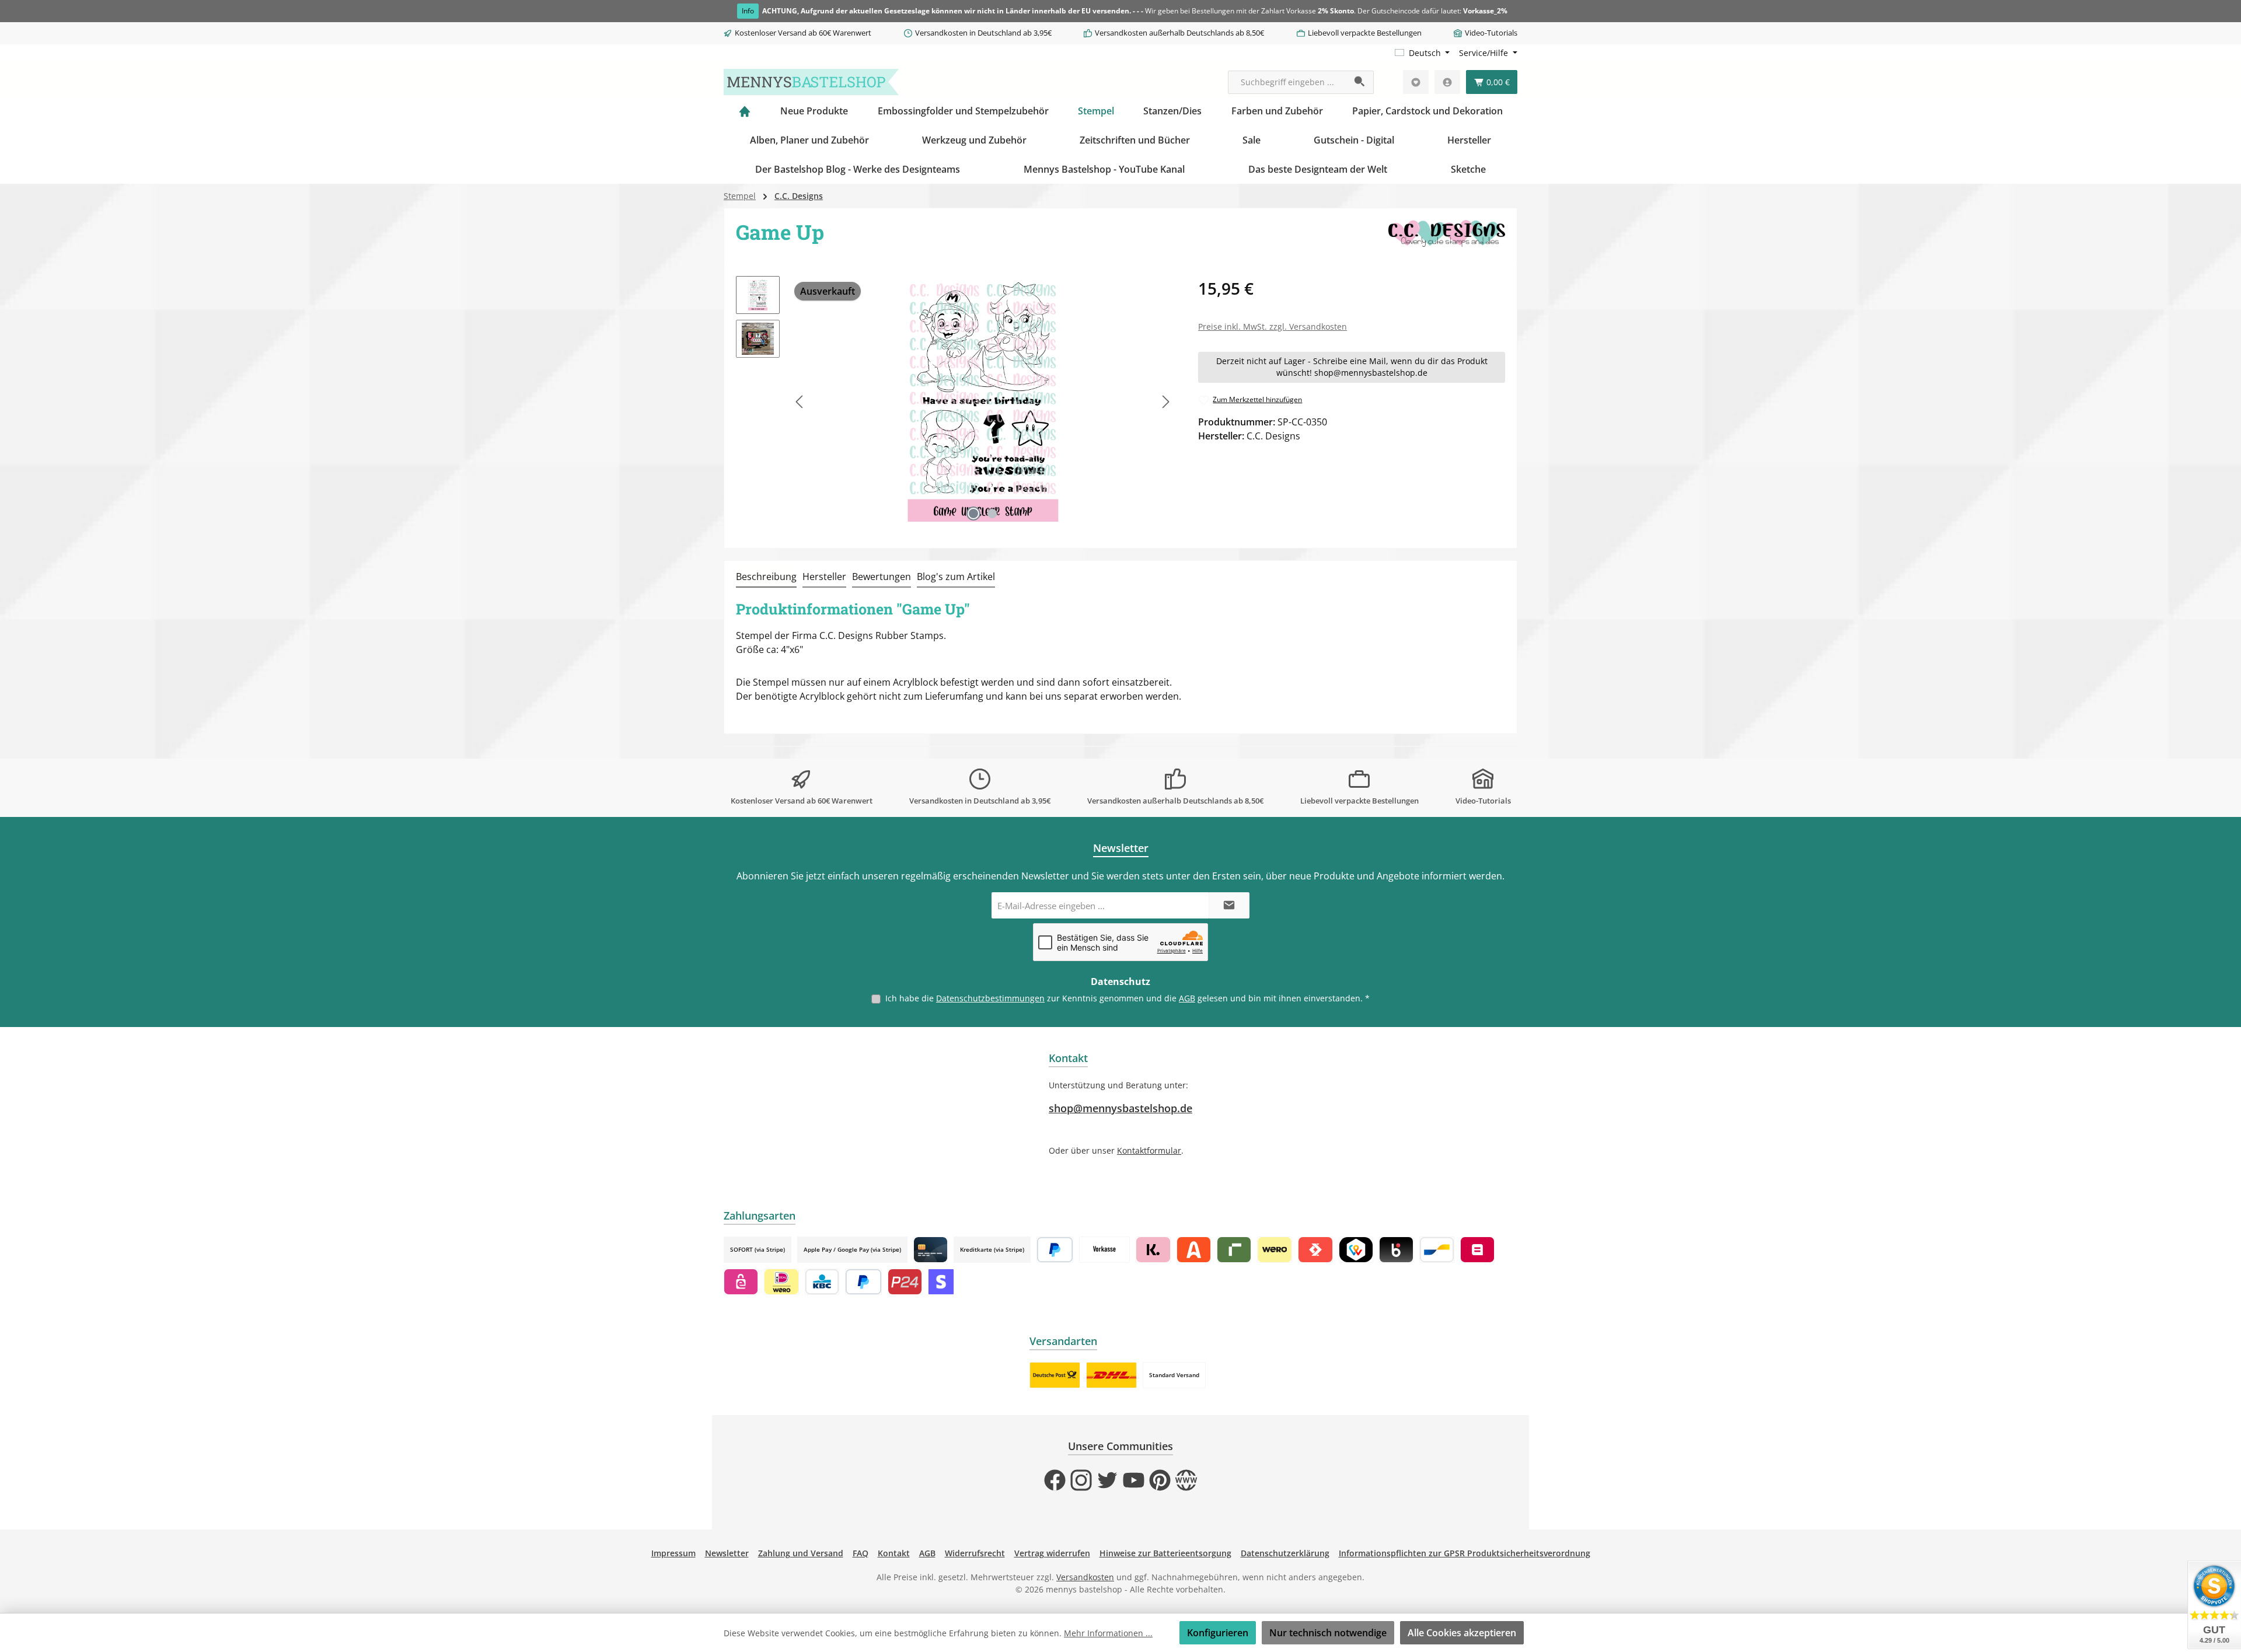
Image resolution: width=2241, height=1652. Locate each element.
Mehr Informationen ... (1108, 1633)
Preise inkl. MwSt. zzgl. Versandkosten (1273, 326)
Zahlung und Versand (801, 1553)
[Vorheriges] (800, 402)
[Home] (745, 111)
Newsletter (727, 1553)
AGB (1187, 998)
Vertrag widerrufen (1052, 1553)
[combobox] (1287, 82)
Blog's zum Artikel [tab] (956, 577)
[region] (955, 401)
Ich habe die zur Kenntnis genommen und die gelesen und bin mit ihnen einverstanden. (1128, 998)
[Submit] (1229, 905)
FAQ (861, 1553)
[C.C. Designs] (1447, 236)
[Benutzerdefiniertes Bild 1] (1055, 1375)
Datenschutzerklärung (1285, 1553)
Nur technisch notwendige (1328, 1633)
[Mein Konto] (1447, 82)
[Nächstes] (1165, 402)
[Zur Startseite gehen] (811, 82)
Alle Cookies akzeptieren (1462, 1633)
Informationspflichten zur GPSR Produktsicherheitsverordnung (1465, 1553)
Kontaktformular (1149, 1150)
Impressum (673, 1553)
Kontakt (894, 1553)
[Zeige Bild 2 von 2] (992, 514)
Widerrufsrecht (975, 1553)
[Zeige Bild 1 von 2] (973, 514)
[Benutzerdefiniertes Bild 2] (1111, 1375)
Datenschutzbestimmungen (990, 998)
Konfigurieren (1218, 1633)
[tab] (766, 577)
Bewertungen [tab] (882, 577)
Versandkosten (1085, 1577)
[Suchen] (1360, 82)
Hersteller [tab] (824, 577)
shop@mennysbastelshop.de (1120, 1108)
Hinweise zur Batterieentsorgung (1165, 1553)
